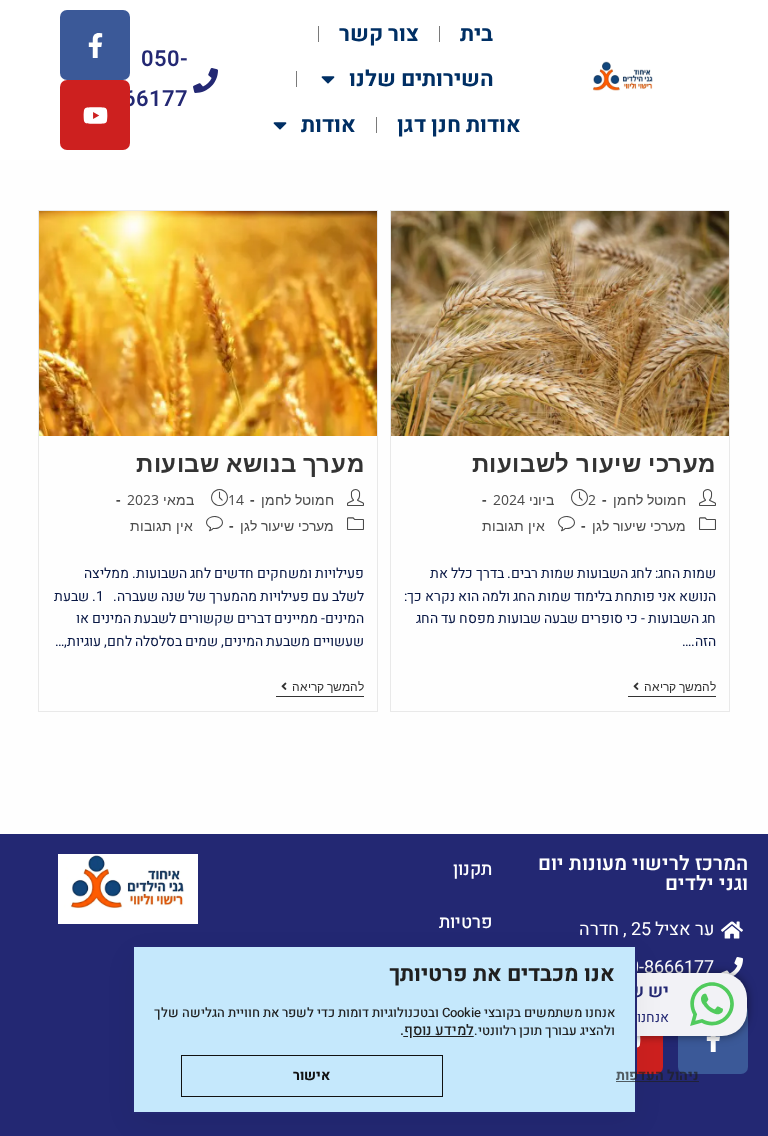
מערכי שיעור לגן (639, 525)
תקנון (472, 869)
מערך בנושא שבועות (250, 462)
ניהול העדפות (657, 1075)
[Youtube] (95, 115)
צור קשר (379, 34)
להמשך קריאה (672, 687)
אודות (328, 125)
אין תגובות (513, 525)
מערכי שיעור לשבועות (594, 462)
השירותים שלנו (421, 79)
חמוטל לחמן (649, 499)
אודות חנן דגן (459, 125)
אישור (311, 1075)
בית (476, 34)
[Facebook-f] (95, 45)
